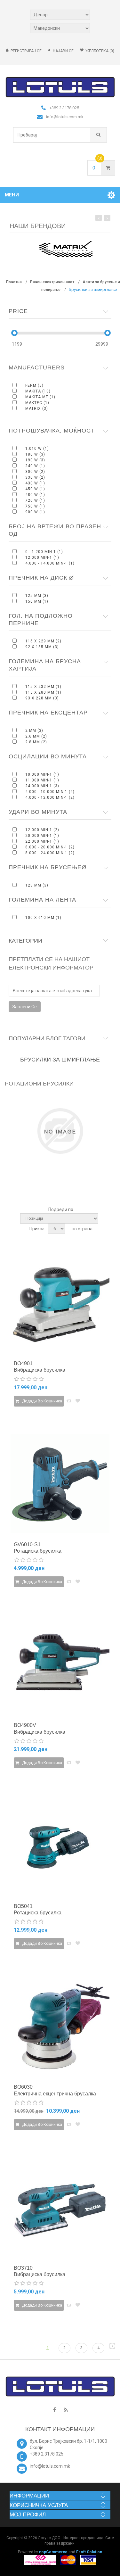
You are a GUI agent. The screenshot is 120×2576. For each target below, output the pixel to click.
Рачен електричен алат (52, 282)
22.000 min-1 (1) (42, 841)
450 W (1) (35, 489)
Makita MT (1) (40, 397)
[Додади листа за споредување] (69, 1401)
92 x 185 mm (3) (42, 647)
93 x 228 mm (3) (42, 698)
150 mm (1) (37, 601)
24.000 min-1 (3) (42, 786)
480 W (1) (35, 495)
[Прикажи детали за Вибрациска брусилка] (60, 1303)
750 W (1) (35, 506)
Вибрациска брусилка (40, 1370)
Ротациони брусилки (39, 1084)
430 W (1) (35, 483)
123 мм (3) (37, 885)
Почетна (14, 282)
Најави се (63, 51)
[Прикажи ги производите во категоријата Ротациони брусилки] (60, 1131)
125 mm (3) (37, 596)
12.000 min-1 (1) (42, 557)
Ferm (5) (34, 385)
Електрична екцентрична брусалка (55, 2094)
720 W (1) (35, 500)
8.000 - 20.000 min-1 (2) (50, 847)
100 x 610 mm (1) (43, 918)
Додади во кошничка (42, 1401)
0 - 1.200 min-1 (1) (44, 552)
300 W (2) (35, 472)
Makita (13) (38, 391)
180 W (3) (35, 454)
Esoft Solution (89, 2552)
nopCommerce (53, 2552)
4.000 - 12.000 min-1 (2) (50, 797)
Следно (112, 2346)
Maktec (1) (37, 403)
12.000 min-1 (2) (42, 830)
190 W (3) (35, 460)
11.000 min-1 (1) (42, 780)
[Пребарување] (98, 135)
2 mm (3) (34, 731)
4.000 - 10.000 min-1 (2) (50, 792)
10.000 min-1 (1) (42, 774)
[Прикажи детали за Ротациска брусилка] (60, 1484)
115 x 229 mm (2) (43, 641)
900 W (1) (35, 512)
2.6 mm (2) (36, 736)
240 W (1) (35, 466)
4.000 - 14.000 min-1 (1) (50, 563)
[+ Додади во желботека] (78, 1401)
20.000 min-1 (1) (42, 836)
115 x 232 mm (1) (43, 687)
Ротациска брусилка (38, 1551)
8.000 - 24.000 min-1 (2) (50, 853)
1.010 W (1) (37, 449)
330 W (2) (35, 477)
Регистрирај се (26, 51)
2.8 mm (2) (36, 742)
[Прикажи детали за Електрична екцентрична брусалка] (60, 2026)
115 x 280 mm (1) (43, 692)
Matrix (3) (37, 409)
